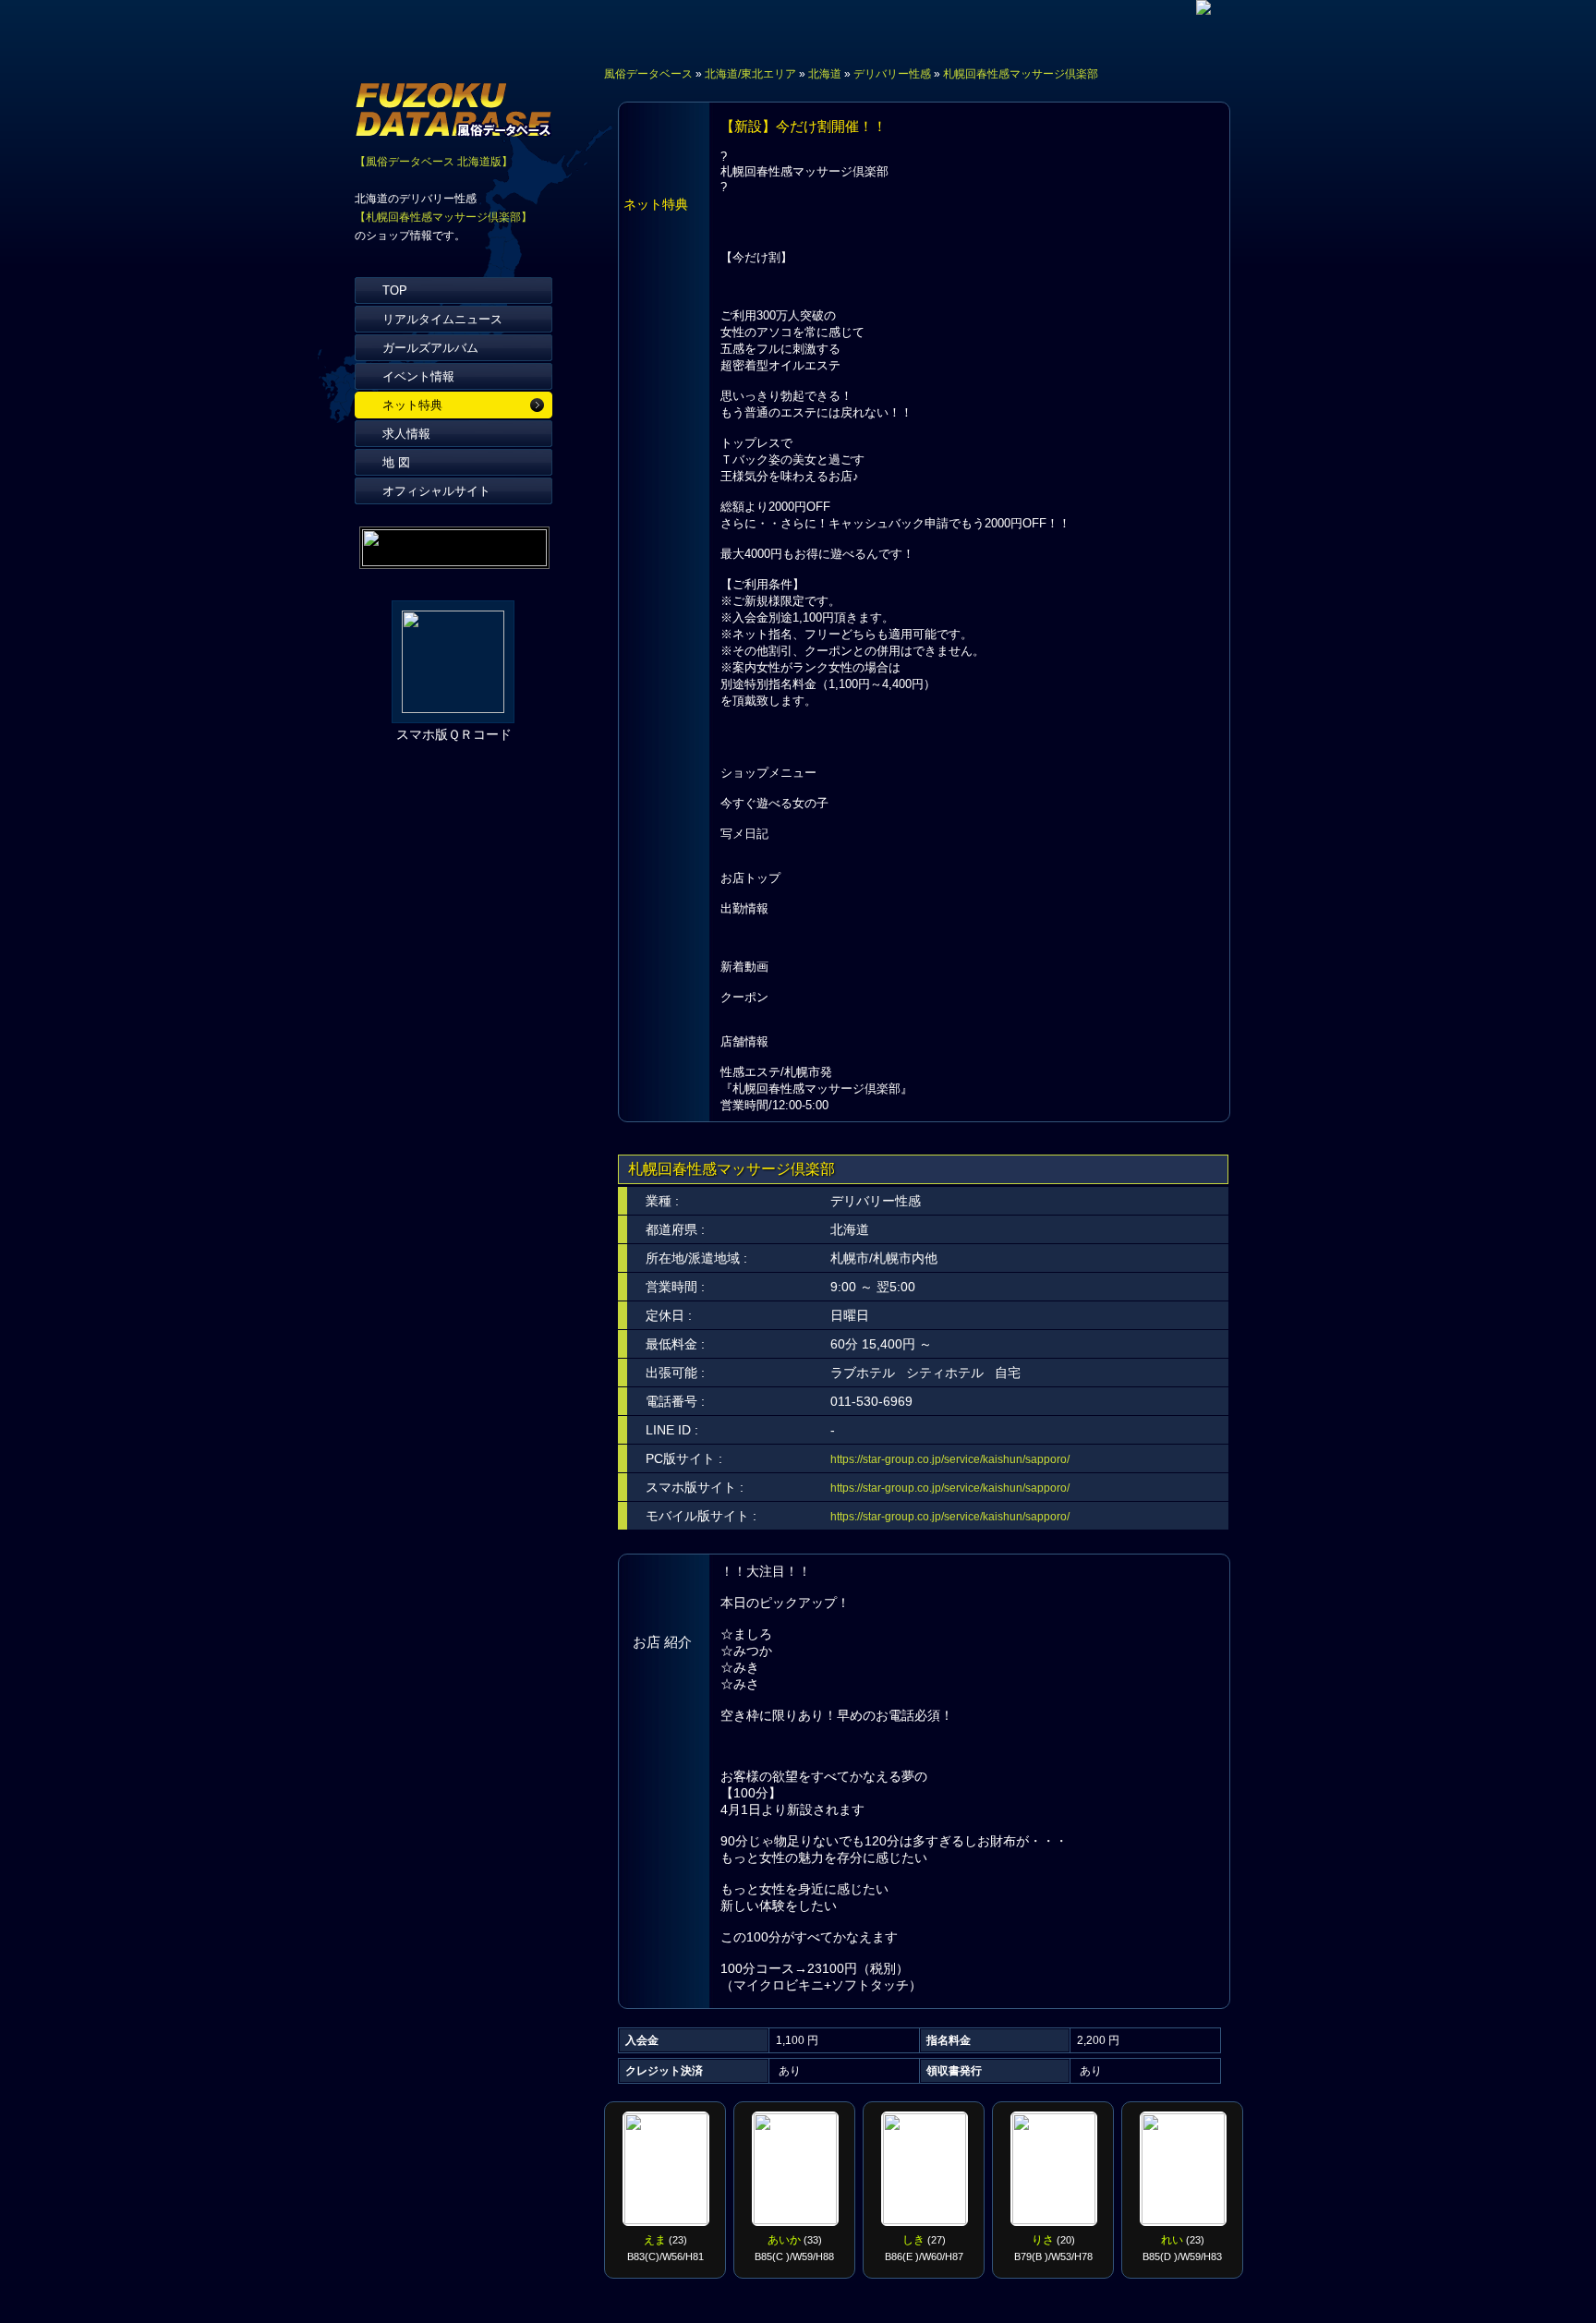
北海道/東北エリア (750, 74)
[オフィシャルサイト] (1203, 9)
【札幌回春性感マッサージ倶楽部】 (443, 217)
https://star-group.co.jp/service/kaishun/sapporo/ (950, 1459)
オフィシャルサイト (436, 491)
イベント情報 (418, 376)
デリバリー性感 (892, 74)
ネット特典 (412, 405)
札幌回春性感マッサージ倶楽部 (1021, 74)
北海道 (825, 74)
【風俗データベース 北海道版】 (434, 162)
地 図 (396, 462)
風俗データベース (648, 74)
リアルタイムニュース (442, 319)
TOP (395, 290)
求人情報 (406, 434)
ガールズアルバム (430, 348)
